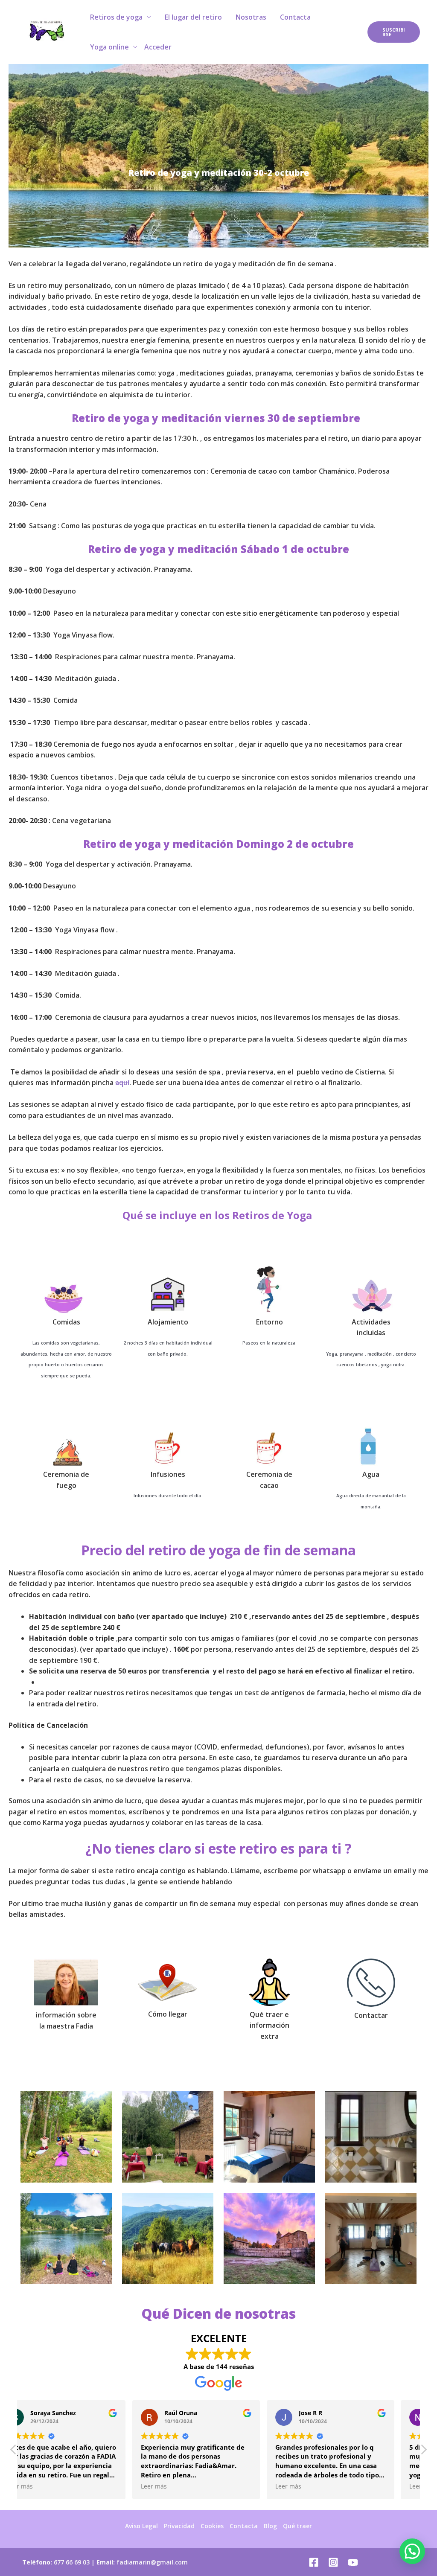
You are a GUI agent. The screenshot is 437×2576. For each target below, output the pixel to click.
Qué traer (297, 2526)
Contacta (295, 17)
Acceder (158, 47)
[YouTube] (353, 2562)
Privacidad (179, 2526)
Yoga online (109, 47)
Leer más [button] (42, 2486)
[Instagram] (333, 2562)
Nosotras (251, 17)
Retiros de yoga (116, 17)
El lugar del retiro (193, 17)
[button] (423, 2452)
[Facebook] (314, 2562)
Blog (270, 2526)
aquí (122, 1083)
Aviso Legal (141, 2526)
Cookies (212, 2526)
